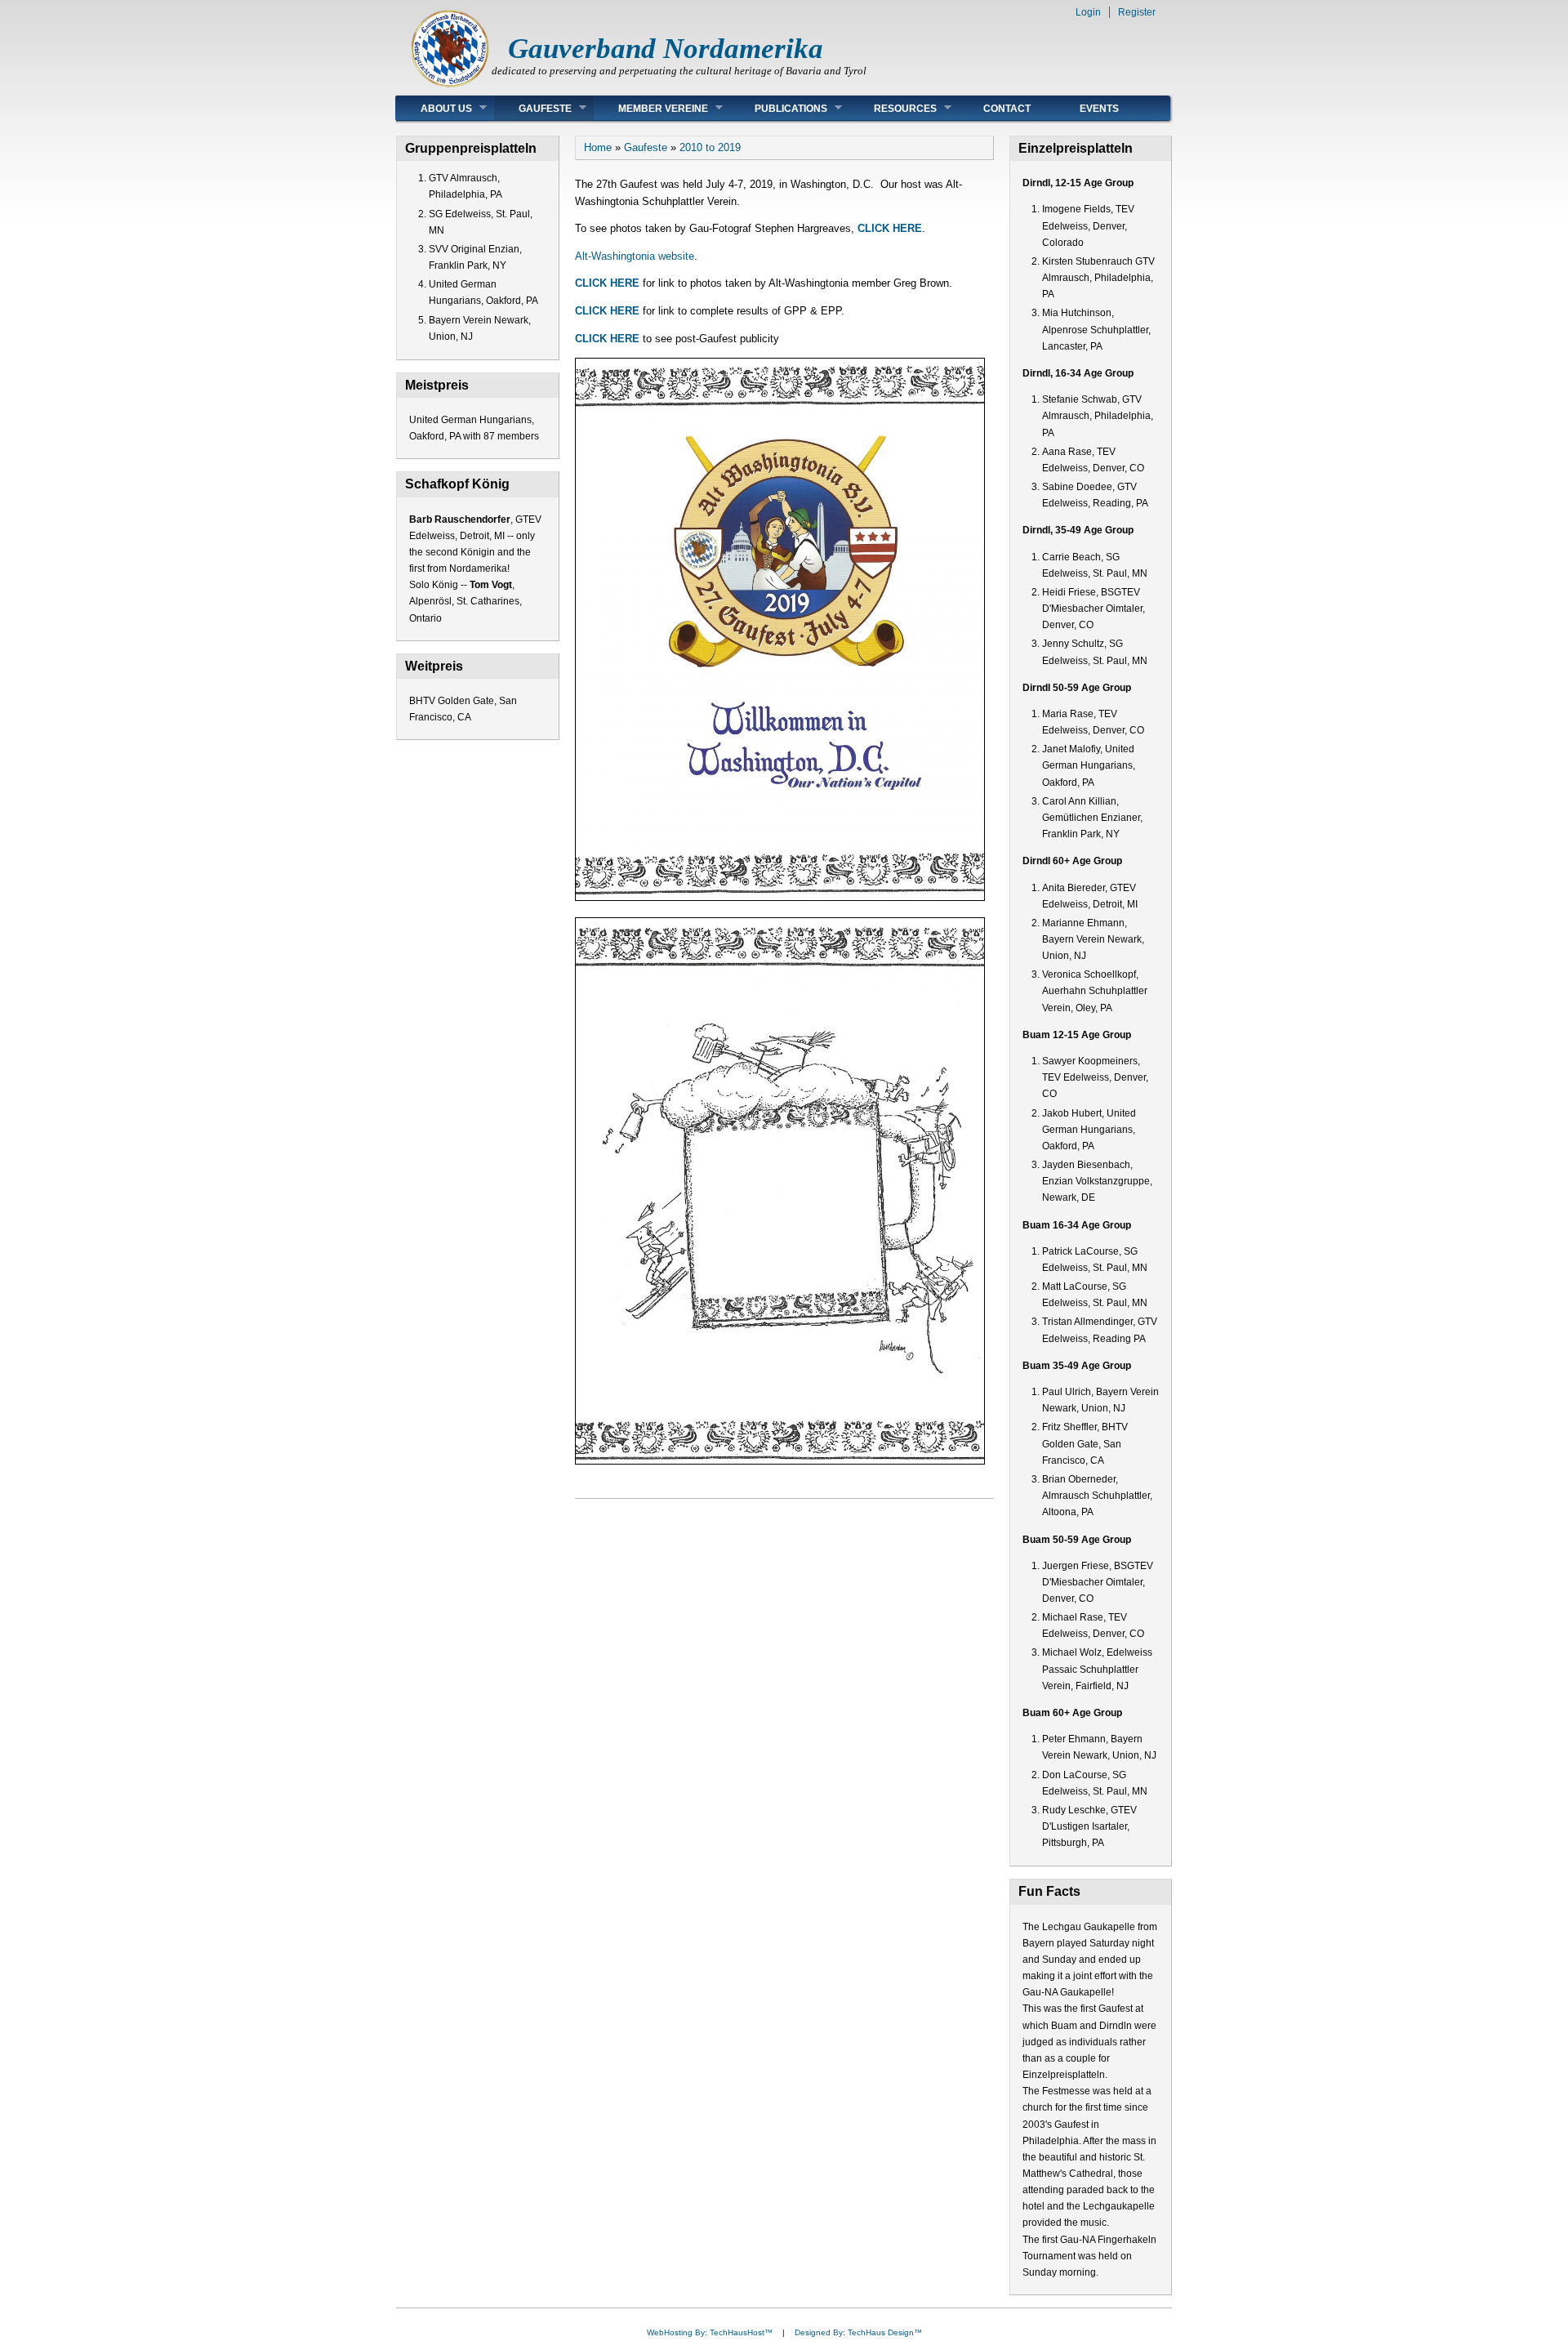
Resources (893, 108)
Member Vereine (651, 108)
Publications (779, 108)
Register (1137, 12)
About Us (434, 108)
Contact (1007, 109)
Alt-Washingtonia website (635, 256)
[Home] (450, 86)
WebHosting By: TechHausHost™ (710, 2332)
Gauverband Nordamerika (666, 49)
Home (598, 147)
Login (1088, 12)
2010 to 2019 (710, 147)
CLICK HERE (890, 228)
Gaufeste (533, 108)
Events (1099, 109)
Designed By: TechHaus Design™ (858, 2332)
